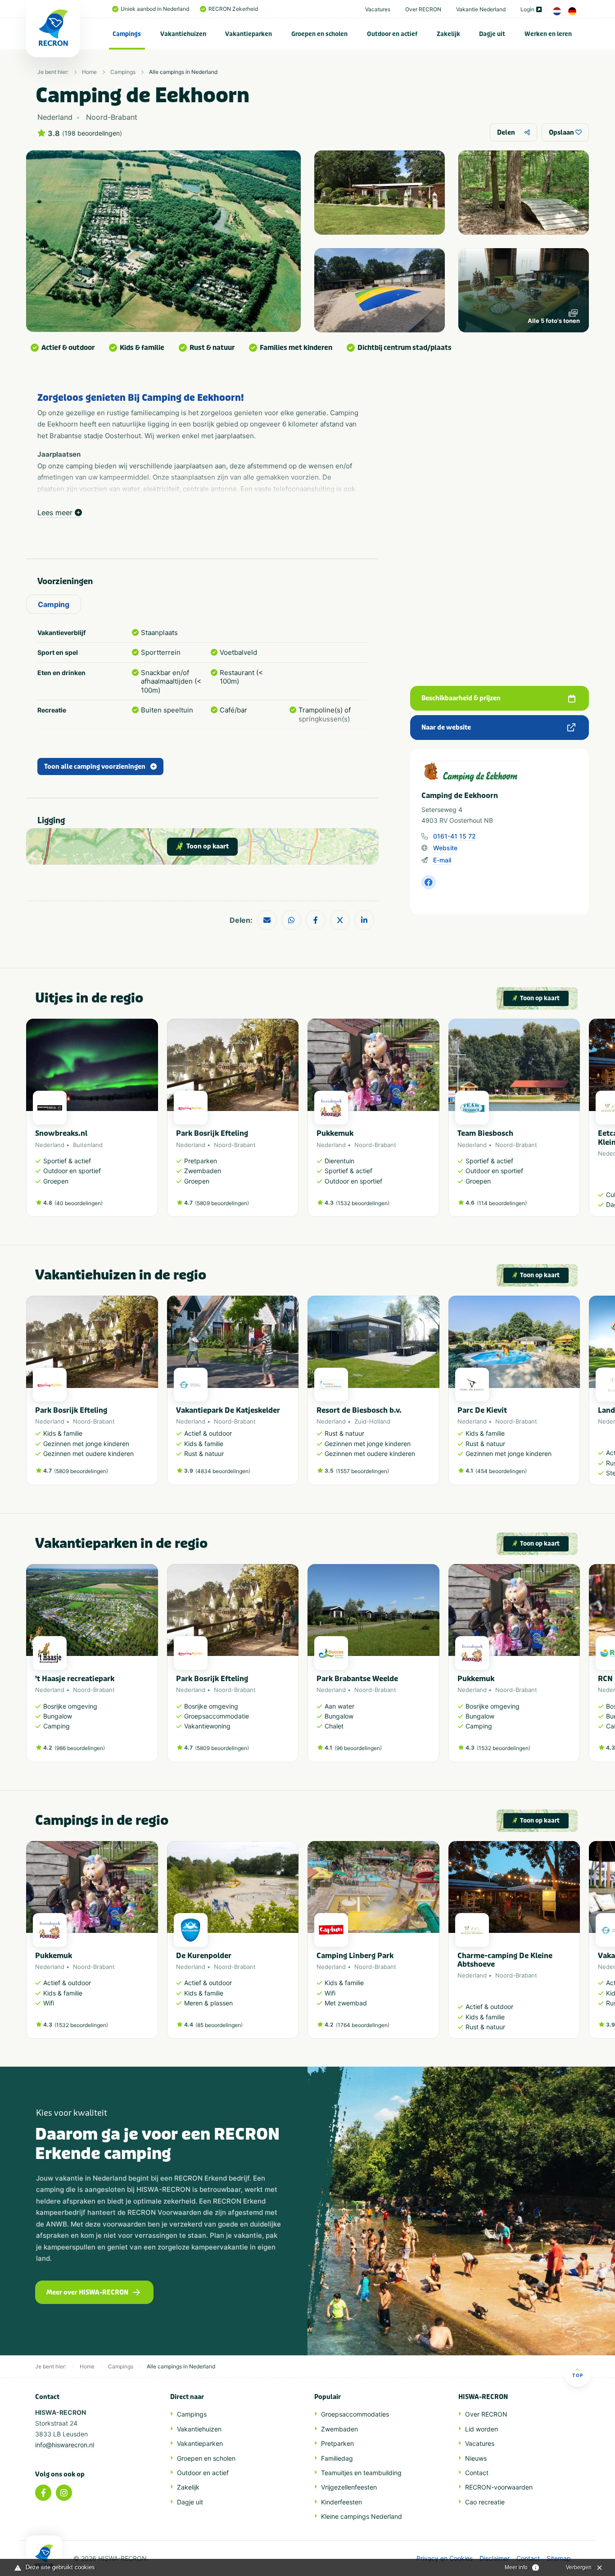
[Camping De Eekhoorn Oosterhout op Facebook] (429, 882)
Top (578, 2375)
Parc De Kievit (482, 1410)
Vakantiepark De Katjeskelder (228, 1410)
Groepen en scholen (319, 34)
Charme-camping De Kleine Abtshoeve (505, 1960)
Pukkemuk (335, 1133)
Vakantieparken (249, 34)
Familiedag (337, 2458)
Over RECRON (423, 9)
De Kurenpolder (204, 1956)
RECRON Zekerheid (233, 9)
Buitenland (88, 1145)
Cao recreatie (485, 2502)
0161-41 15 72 (454, 836)
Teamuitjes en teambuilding (361, 2473)
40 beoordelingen (79, 1203)
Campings (127, 34)
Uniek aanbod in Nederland (155, 9)
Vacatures (378, 9)
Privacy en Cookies (445, 2558)
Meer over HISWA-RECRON (87, 2293)
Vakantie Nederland (481, 9)
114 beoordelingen (502, 1203)
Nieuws (476, 2458)
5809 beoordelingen (222, 1203)
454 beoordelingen (501, 1471)
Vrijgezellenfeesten (349, 2487)
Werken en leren (548, 34)
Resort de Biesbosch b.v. (359, 1410)
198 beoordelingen (92, 133)
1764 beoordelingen (363, 2025)
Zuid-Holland (372, 1421)
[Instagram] (64, 2493)
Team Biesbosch (485, 1133)
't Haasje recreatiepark (75, 1679)
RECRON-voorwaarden (499, 2487)
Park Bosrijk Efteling (212, 1133)
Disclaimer (495, 2558)
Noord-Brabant (235, 1145)
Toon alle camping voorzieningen (95, 767)
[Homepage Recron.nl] (44, 2556)
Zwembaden (339, 2429)
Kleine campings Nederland (362, 2516)
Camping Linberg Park (355, 1956)
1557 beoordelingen (362, 1471)
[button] (575, 1122)
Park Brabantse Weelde (357, 1679)
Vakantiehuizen (183, 34)
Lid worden (482, 2429)
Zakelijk (448, 34)
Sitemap (559, 2558)
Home (89, 72)
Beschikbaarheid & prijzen (461, 698)
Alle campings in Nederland (183, 72)
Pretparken (337, 2443)
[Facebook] (43, 2493)
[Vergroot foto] (380, 193)
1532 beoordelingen (363, 1203)
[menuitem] (127, 34)
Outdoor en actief (392, 34)
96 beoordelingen (358, 1748)
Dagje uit (492, 34)
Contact (477, 2473)
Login (527, 9)
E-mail (442, 860)
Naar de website (446, 728)
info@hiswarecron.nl (65, 2445)
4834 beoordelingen (223, 1471)
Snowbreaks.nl (61, 1133)
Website (445, 848)
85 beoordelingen (219, 2025)
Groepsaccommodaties (355, 2414)
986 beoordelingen (80, 1748)
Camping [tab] (54, 604)
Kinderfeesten (341, 2502)
